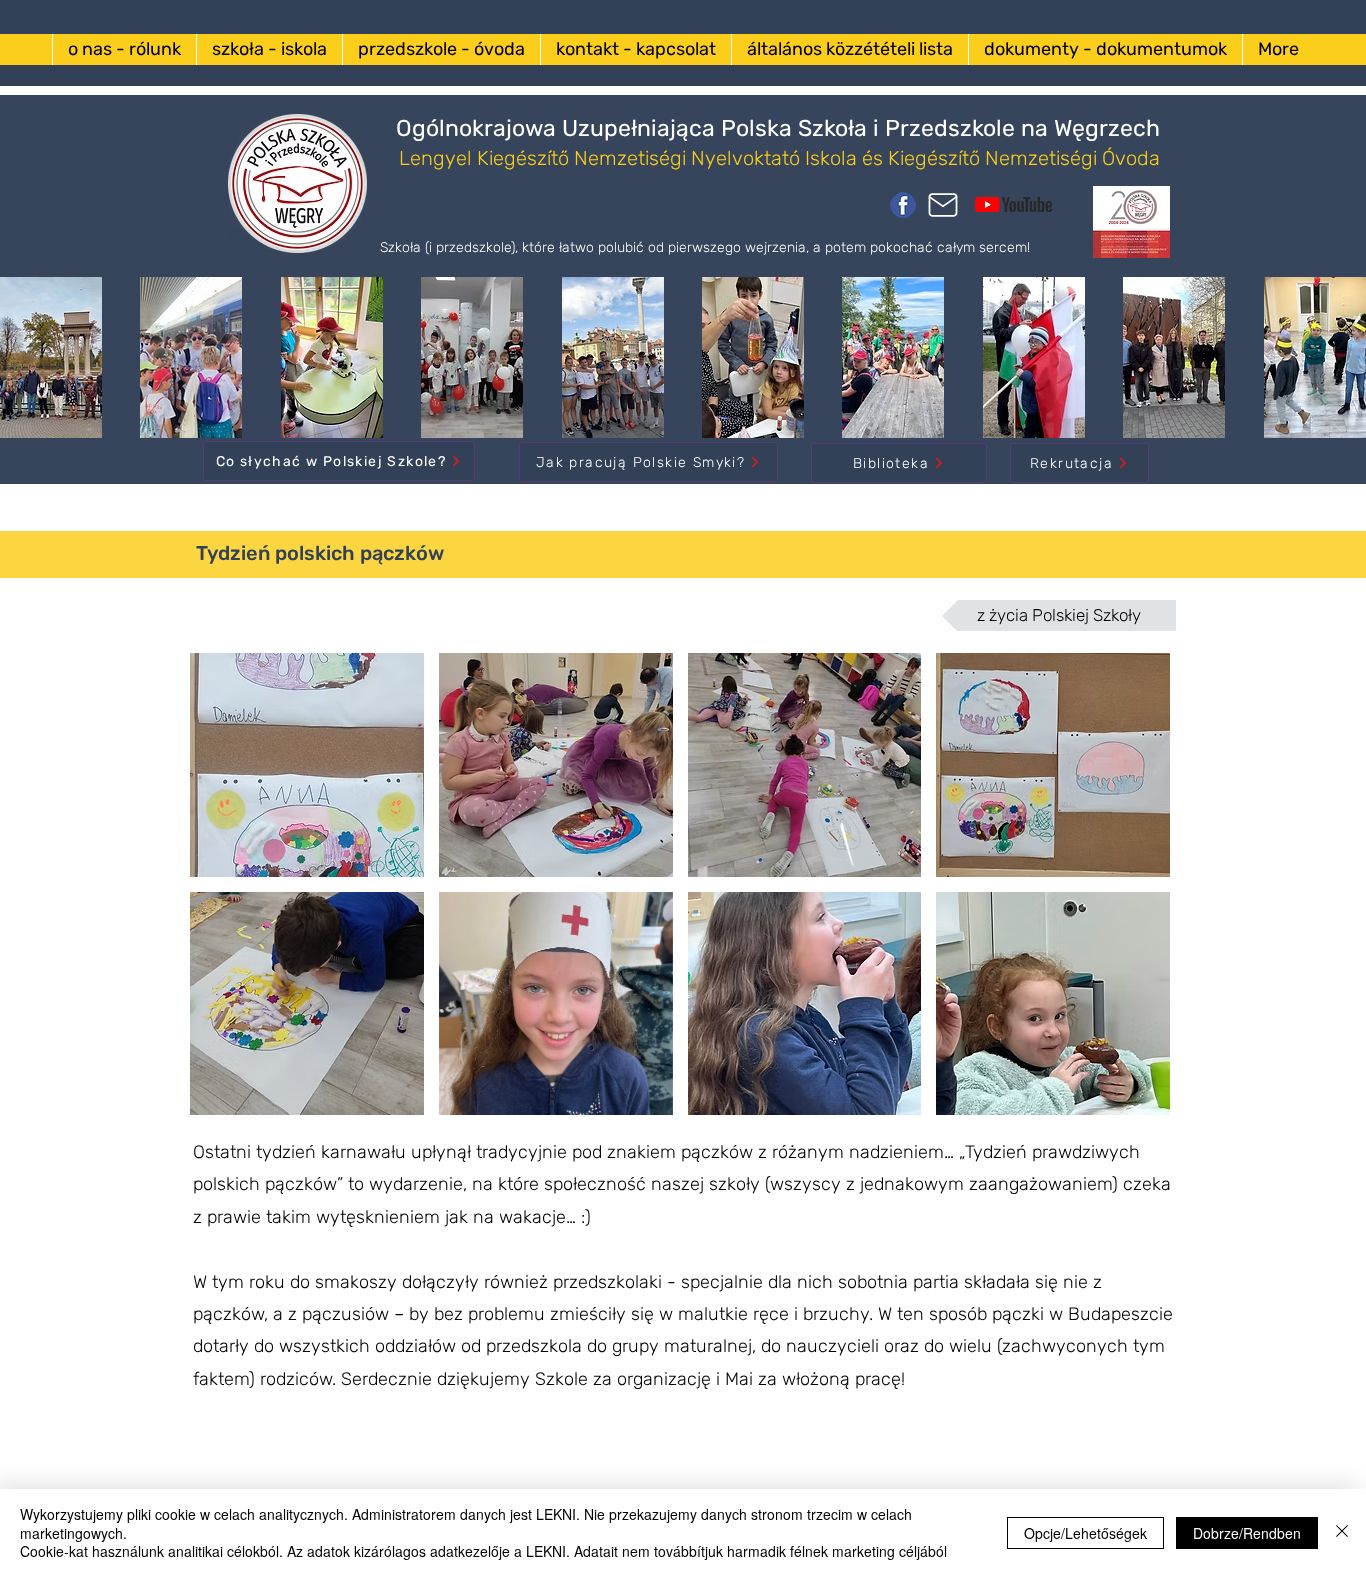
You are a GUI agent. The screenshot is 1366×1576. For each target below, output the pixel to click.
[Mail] (943, 205)
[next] (1133, 894)
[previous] (226, 894)
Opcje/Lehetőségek (1085, 1533)
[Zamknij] (1342, 1532)
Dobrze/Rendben (1247, 1533)
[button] (307, 765)
